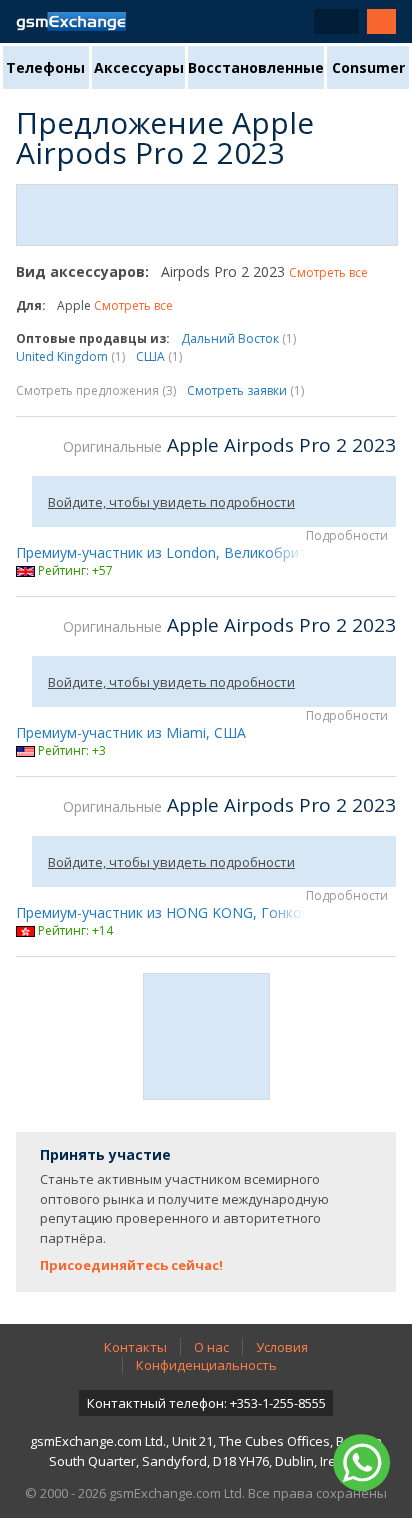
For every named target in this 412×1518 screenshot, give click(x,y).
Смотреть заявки (245, 390)
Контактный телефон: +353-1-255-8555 (206, 1403)
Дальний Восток (238, 338)
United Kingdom (70, 356)
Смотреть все (328, 272)
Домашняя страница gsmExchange (71, 21)
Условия (282, 1347)
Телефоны (45, 67)
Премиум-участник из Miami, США (131, 732)
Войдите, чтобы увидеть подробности (171, 502)
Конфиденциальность (206, 1365)
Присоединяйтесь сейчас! (131, 1265)
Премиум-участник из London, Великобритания (177, 552)
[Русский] (336, 21)
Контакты (135, 1347)
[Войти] (381, 21)
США (159, 356)
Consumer (368, 67)
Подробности (347, 535)
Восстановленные (256, 67)
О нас (211, 1347)
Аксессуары (139, 67)
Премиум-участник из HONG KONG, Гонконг (166, 912)
